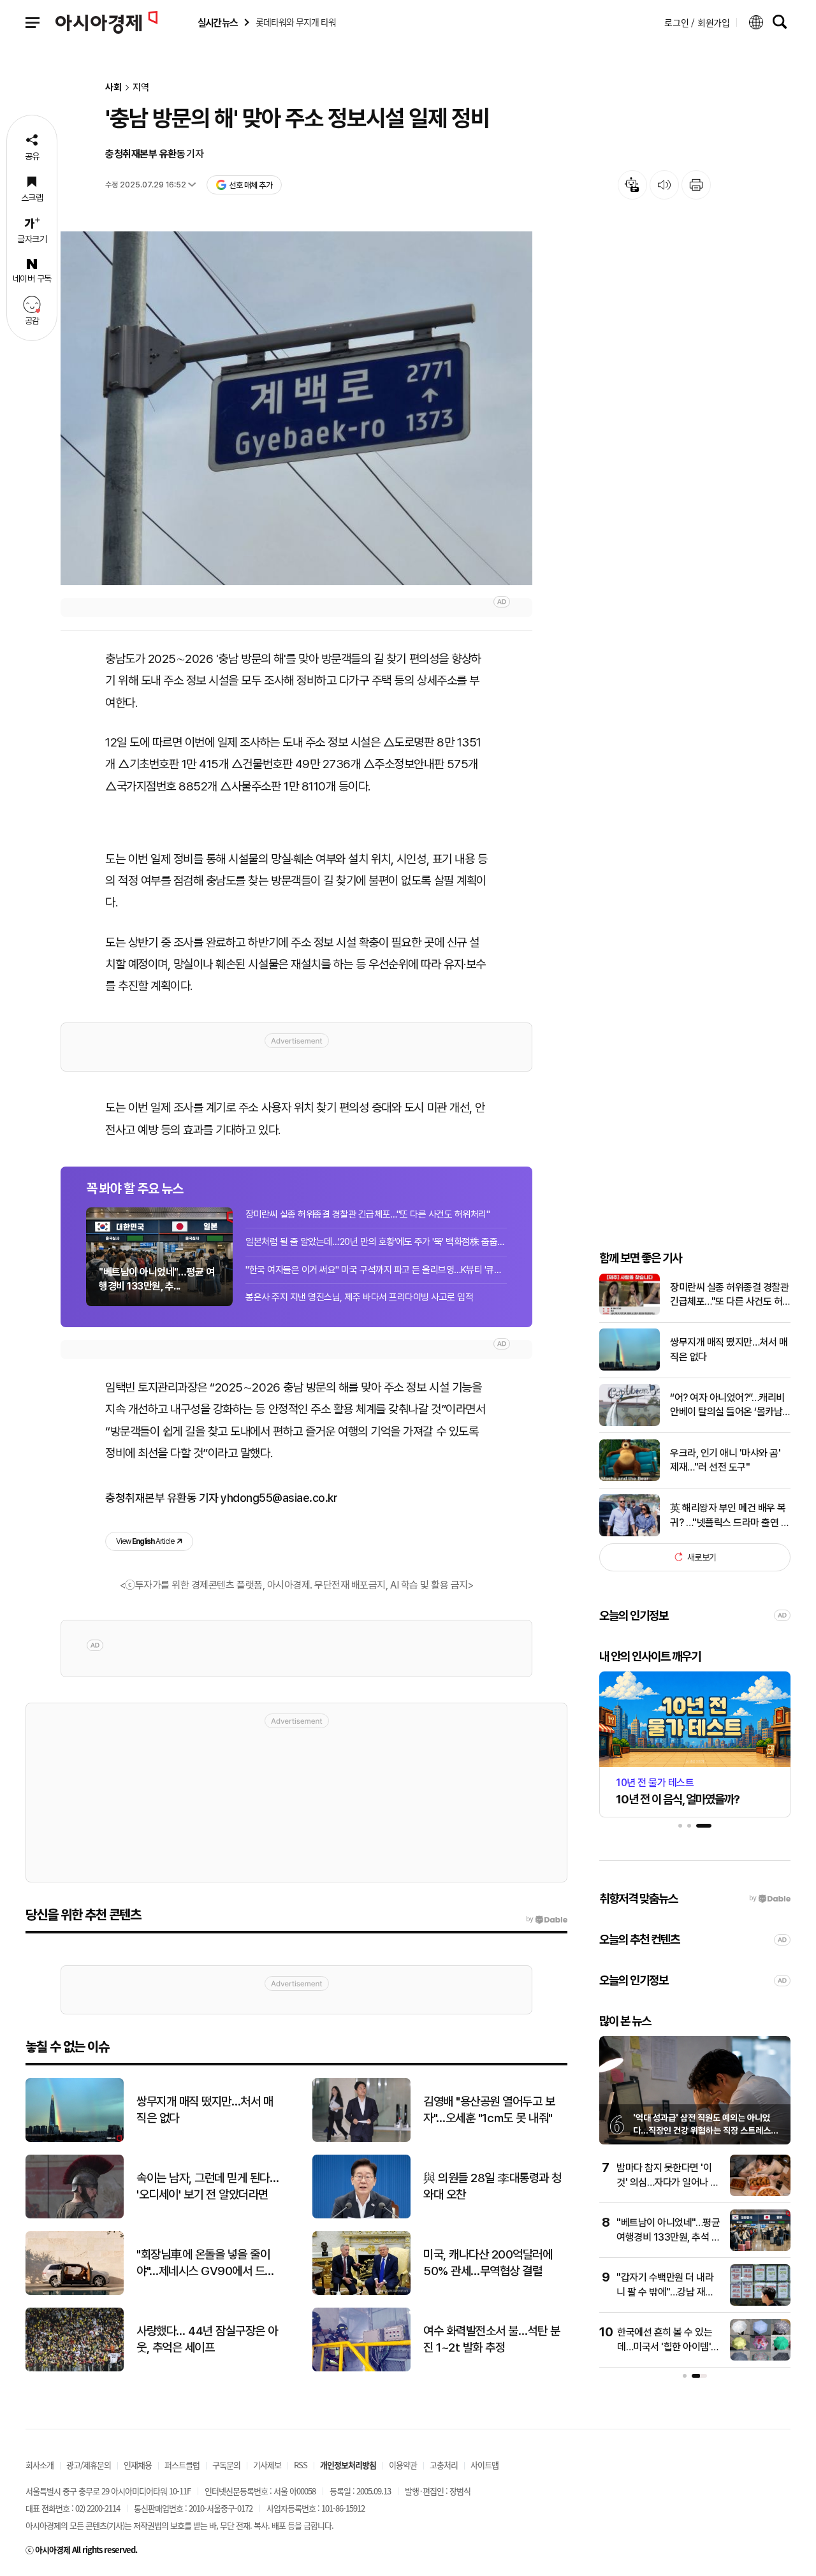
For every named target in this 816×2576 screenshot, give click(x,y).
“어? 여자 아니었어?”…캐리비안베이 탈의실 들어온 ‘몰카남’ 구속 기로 (727, 1405)
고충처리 (444, 2465)
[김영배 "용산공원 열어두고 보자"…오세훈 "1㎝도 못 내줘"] (361, 2139)
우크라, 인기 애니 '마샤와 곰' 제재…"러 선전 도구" (725, 1459)
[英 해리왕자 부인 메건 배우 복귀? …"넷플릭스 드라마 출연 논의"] (630, 1533)
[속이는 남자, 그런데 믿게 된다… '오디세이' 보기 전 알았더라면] (75, 2216)
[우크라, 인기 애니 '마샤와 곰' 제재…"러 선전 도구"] (630, 1478)
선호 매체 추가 (251, 185)
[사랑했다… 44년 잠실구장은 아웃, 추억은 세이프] (75, 2369)
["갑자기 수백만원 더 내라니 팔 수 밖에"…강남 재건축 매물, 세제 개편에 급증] (760, 2303)
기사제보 (267, 2465)
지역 (141, 88)
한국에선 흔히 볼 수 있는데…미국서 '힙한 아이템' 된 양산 (665, 2347)
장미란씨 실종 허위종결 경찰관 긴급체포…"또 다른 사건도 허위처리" (368, 1214)
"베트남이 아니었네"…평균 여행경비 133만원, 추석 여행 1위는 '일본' (668, 2237)
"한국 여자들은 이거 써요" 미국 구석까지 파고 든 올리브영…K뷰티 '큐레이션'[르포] (376, 1270)
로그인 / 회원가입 (697, 22)
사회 (113, 88)
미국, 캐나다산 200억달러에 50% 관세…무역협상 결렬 (488, 2263)
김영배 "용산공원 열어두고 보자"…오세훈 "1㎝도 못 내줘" (489, 2110)
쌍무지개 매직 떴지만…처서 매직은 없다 (729, 1349)
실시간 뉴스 (217, 23)
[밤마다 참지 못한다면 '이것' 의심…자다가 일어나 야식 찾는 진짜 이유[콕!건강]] (760, 2193)
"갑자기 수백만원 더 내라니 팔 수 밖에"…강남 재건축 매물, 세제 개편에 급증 (665, 2292)
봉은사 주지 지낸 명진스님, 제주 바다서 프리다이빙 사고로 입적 (359, 1297)
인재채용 (138, 2465)
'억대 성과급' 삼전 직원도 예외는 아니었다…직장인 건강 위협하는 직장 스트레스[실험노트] (702, 2130)
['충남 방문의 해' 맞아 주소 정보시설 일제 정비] (296, 408)
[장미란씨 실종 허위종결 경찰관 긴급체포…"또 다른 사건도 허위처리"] (630, 1312)
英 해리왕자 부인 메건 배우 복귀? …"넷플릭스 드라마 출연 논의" (730, 1516)
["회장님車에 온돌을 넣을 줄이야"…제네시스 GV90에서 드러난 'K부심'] (75, 2292)
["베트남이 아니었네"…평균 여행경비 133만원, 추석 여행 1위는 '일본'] (760, 2248)
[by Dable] (547, 1919)
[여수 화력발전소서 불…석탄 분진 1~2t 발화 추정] (361, 2369)
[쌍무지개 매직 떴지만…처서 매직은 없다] (630, 1368)
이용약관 (403, 2465)
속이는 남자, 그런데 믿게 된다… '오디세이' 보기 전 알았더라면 (208, 2187)
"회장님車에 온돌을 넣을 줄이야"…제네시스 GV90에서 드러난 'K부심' (206, 2264)
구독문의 (226, 2465)
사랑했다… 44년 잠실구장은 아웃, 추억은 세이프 (207, 2340)
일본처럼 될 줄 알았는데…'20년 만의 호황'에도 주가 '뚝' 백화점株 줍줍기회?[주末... (376, 1242)
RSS (301, 2465)
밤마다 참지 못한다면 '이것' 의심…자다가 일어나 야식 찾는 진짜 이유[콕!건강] (668, 2182)
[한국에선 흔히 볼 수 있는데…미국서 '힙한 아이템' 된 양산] (760, 2358)
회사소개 (40, 2465)
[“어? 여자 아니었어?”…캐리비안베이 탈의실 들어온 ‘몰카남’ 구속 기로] (630, 1423)
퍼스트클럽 (182, 2465)
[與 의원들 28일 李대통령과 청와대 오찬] (361, 2216)
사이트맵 (484, 2465)
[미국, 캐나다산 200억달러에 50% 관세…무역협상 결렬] (361, 2292)
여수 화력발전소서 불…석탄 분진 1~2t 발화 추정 (492, 2340)
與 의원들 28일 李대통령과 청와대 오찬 (492, 2187)
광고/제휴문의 (89, 2465)
